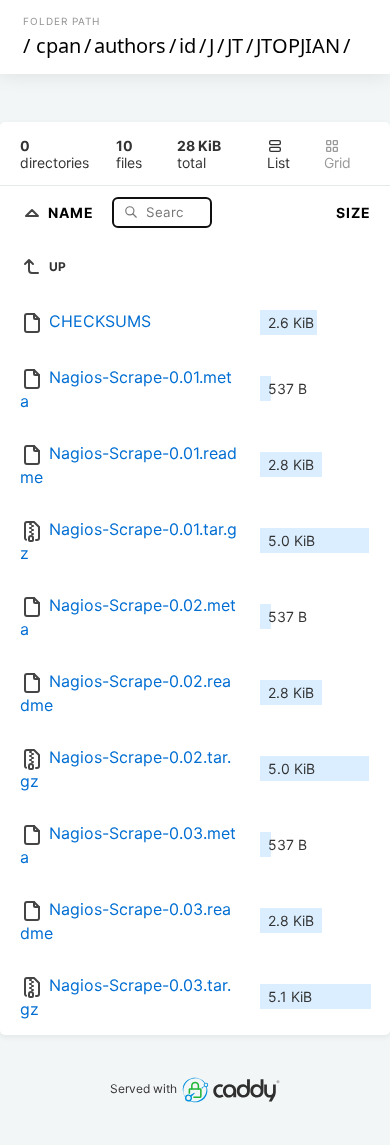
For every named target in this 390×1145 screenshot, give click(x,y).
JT (235, 45)
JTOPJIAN (298, 45)
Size (353, 212)
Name (73, 211)
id (187, 45)
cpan (58, 45)
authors (130, 45)
